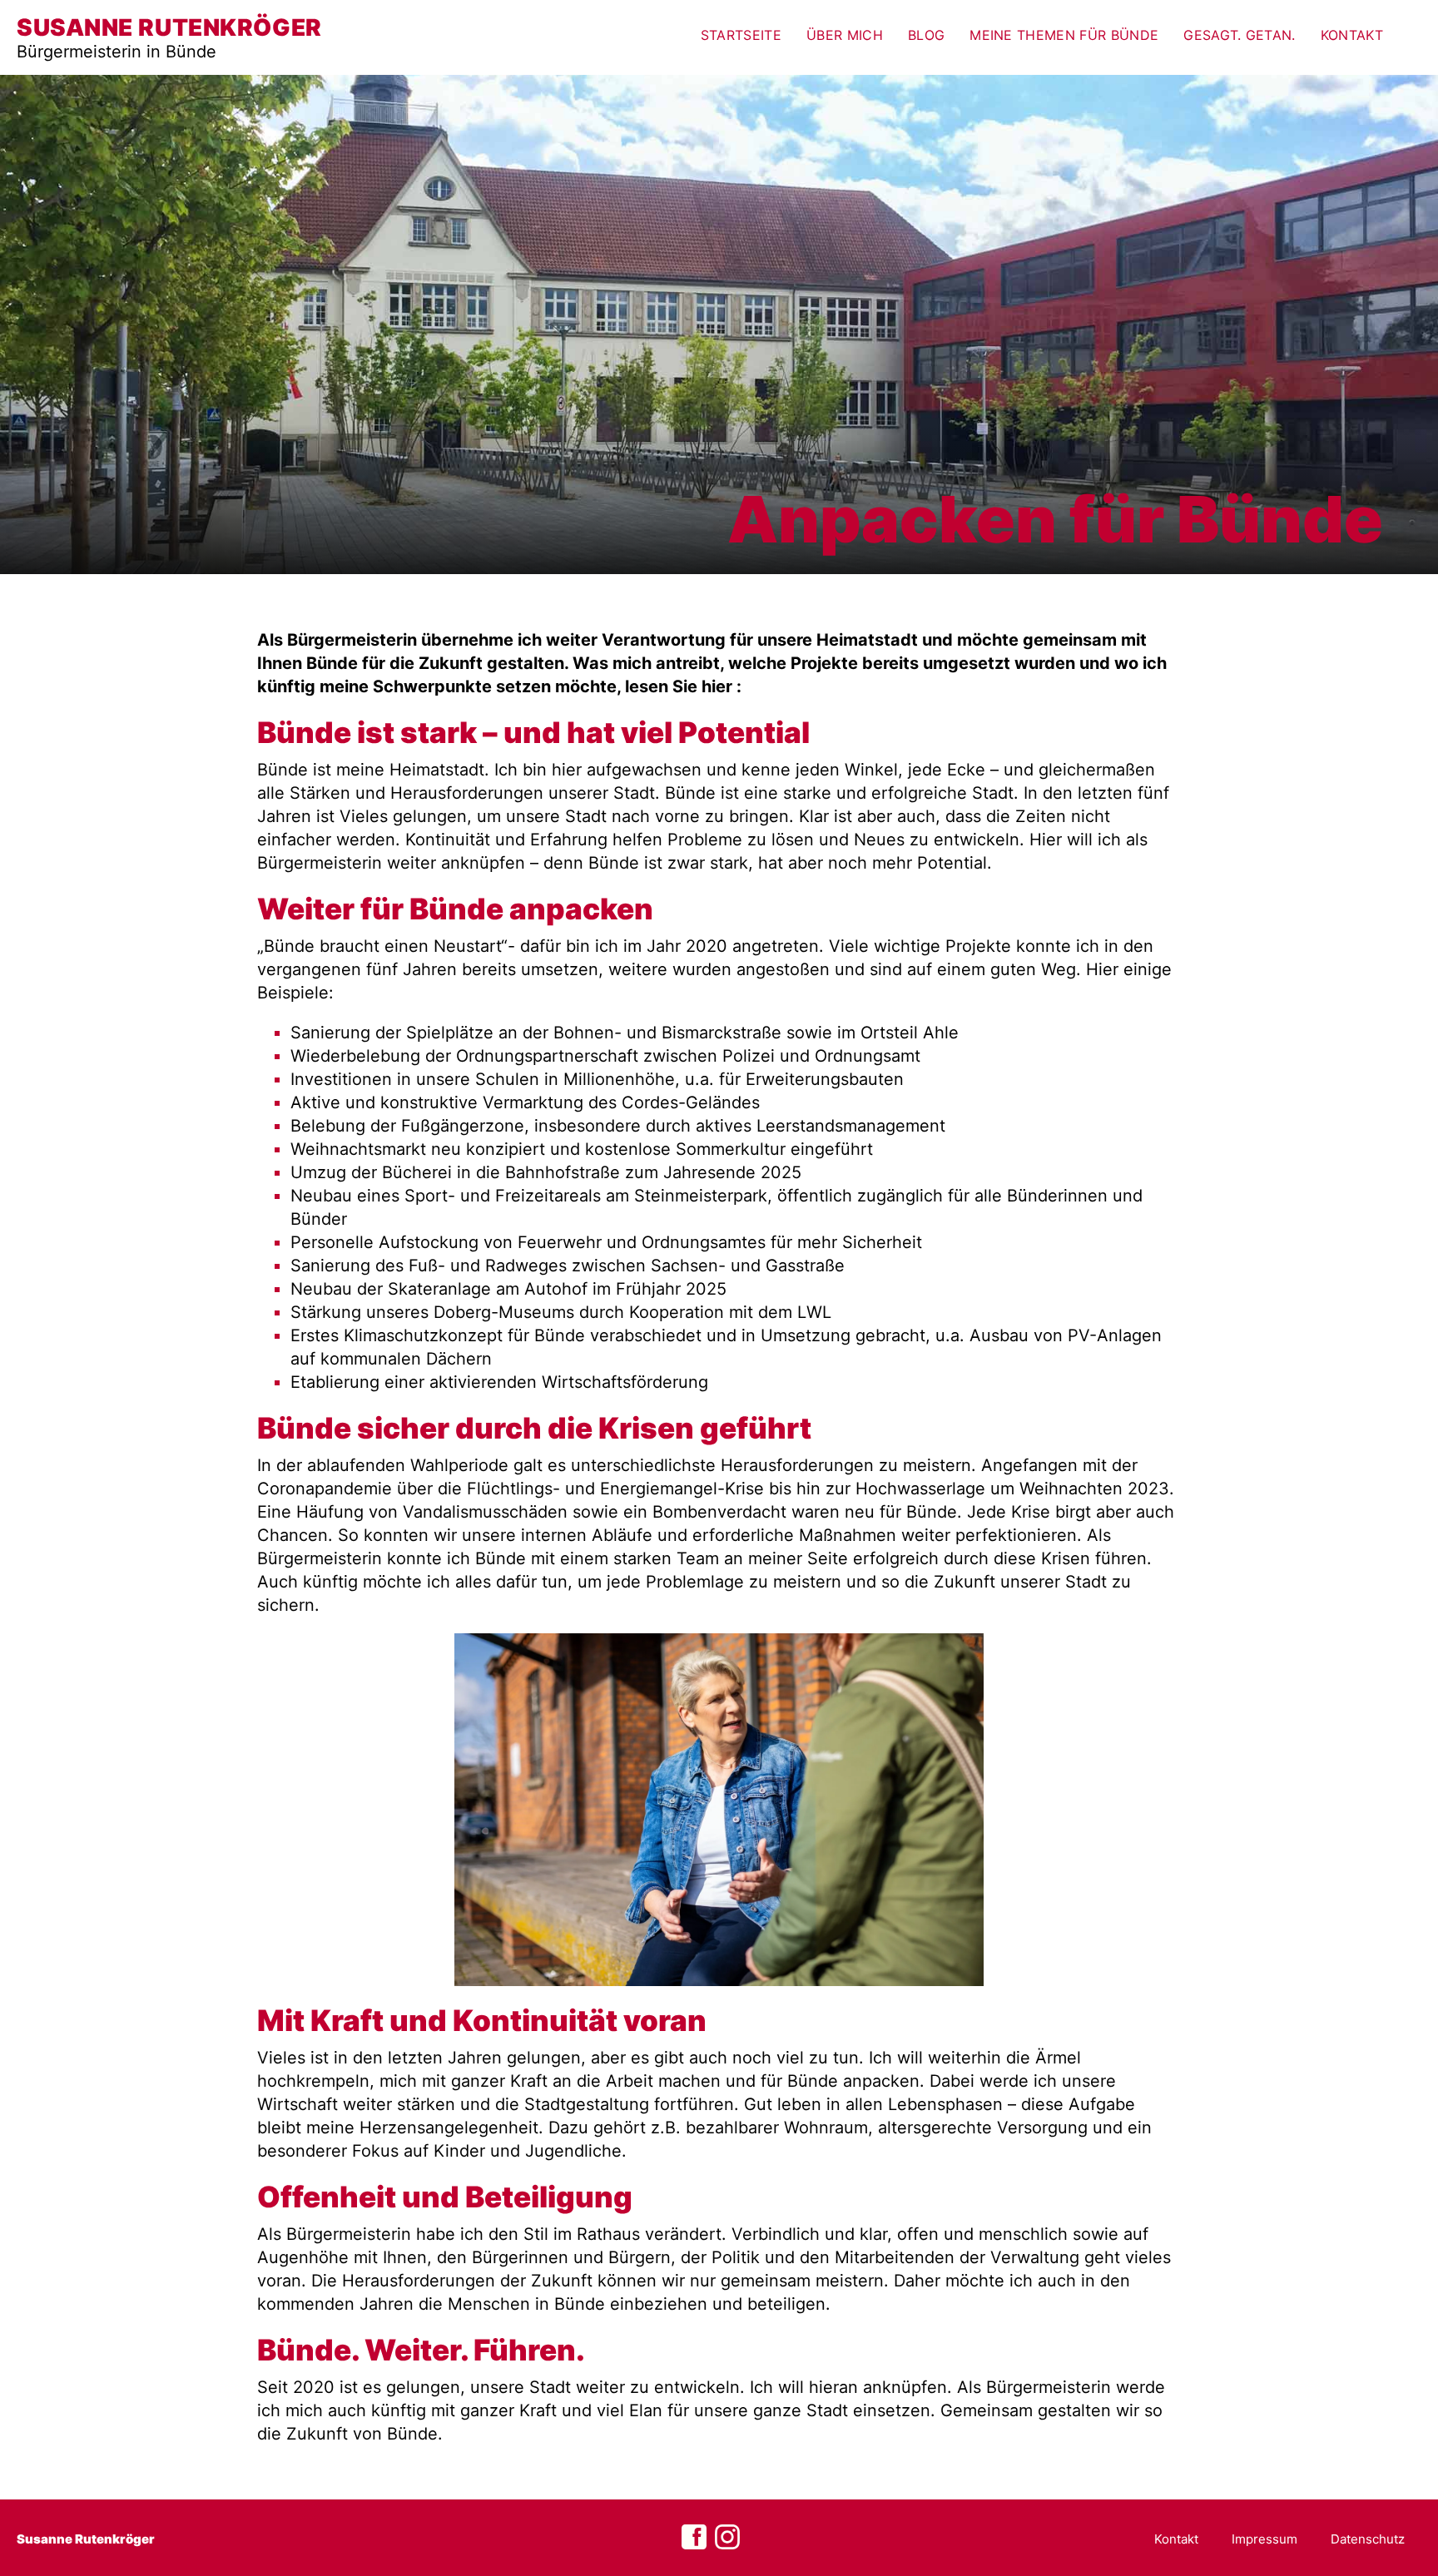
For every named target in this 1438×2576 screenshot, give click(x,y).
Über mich (845, 35)
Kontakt (1352, 35)
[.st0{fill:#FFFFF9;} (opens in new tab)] (727, 2538)
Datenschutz (1368, 2539)
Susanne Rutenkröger (86, 2539)
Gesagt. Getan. (1239, 35)
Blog (926, 35)
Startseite (741, 35)
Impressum (1264, 2539)
